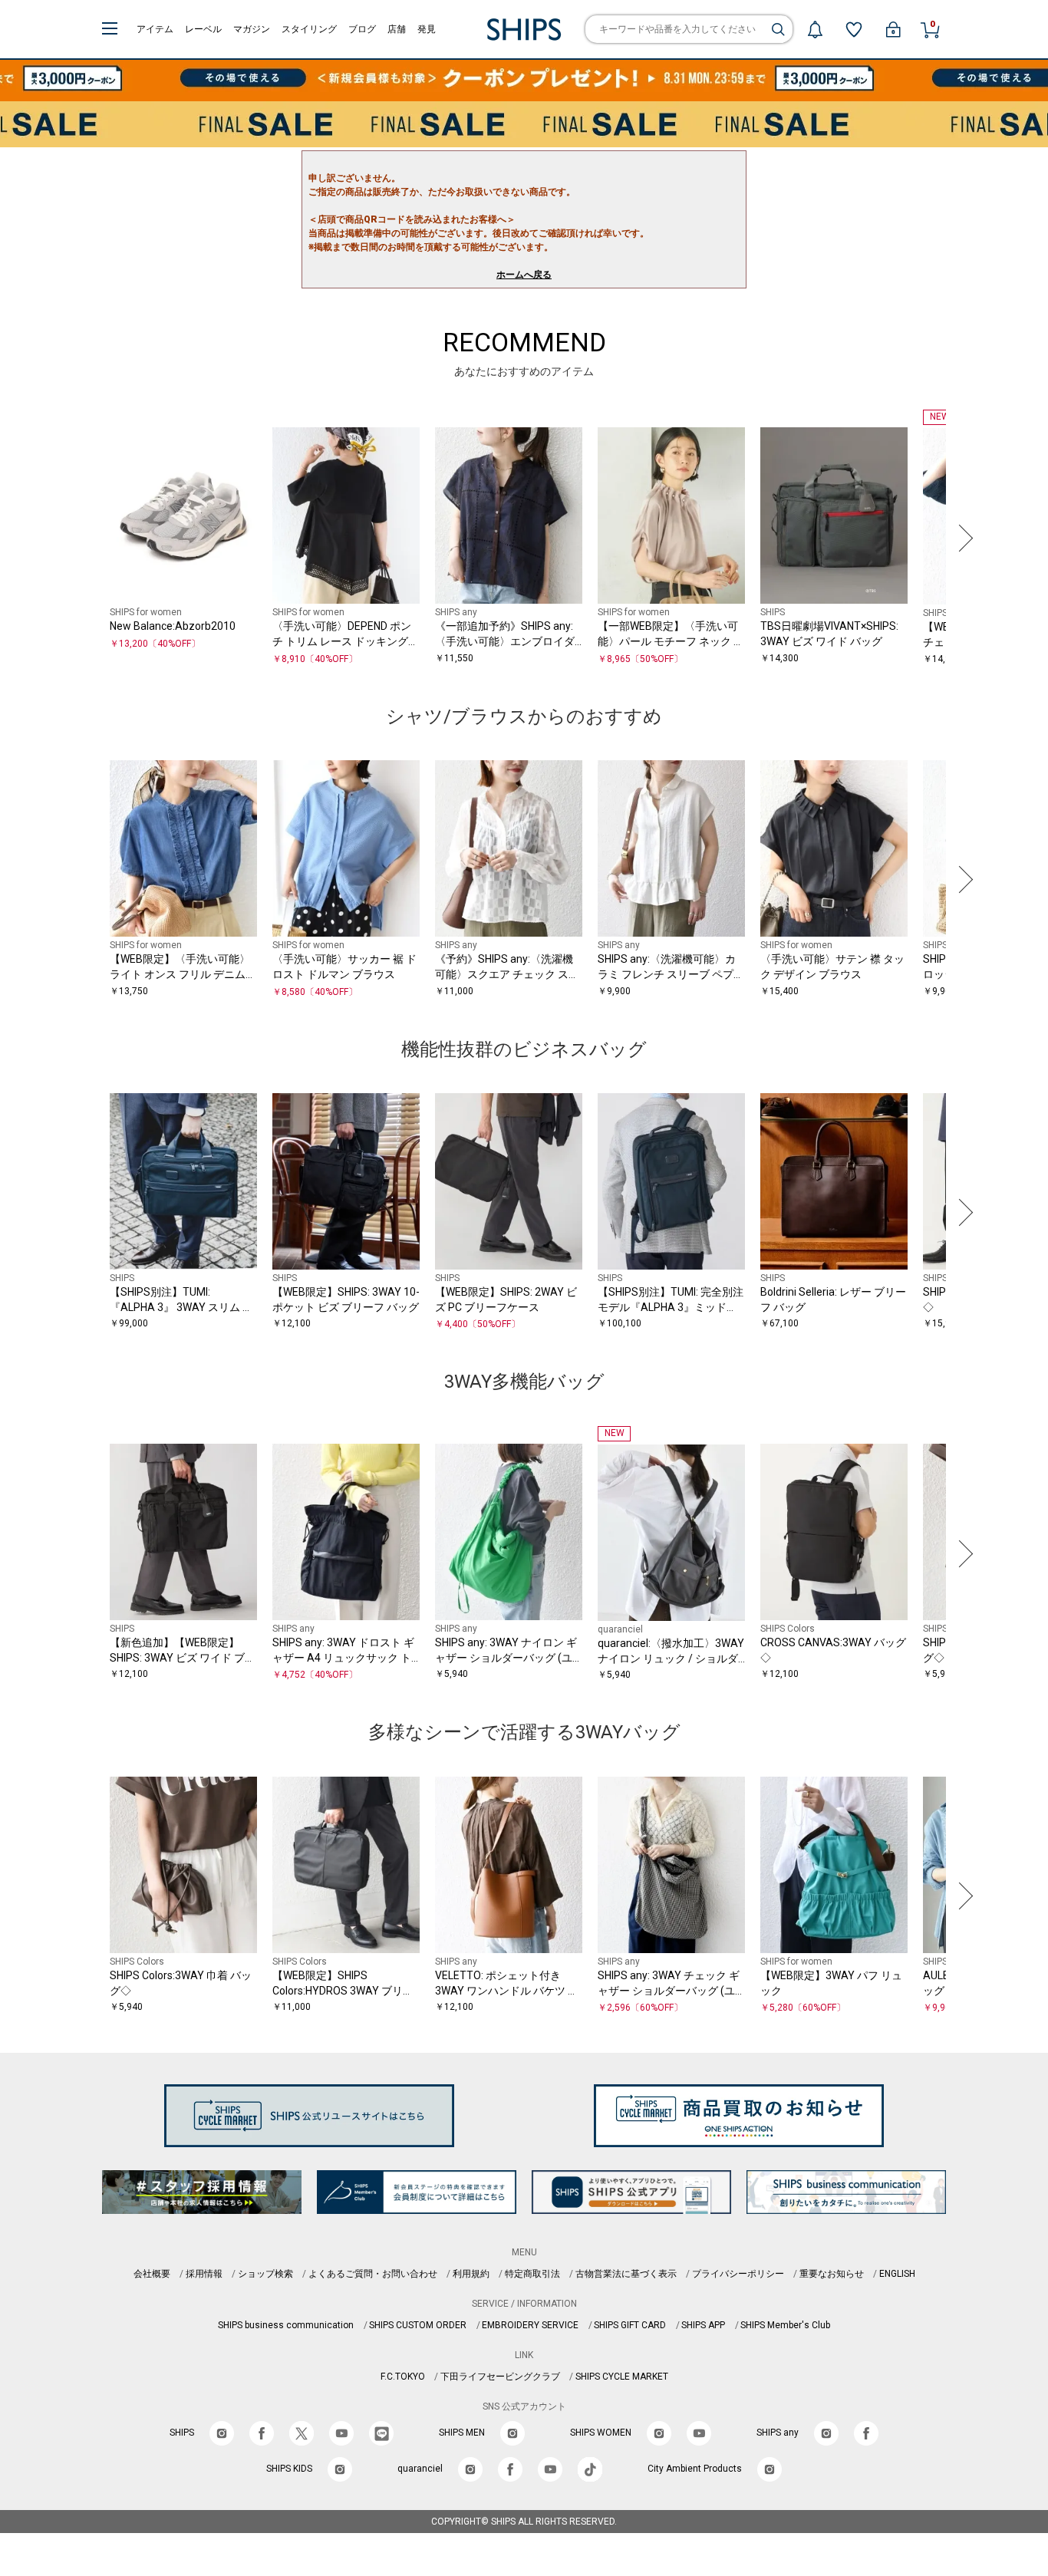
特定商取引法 (532, 2274)
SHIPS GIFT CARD (630, 2325)
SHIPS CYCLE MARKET (622, 2377)
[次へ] (962, 538)
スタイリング (309, 29)
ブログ (362, 29)
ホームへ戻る (524, 275)
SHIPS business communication (286, 2325)
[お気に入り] (854, 29)
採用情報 (204, 2274)
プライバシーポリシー (738, 2274)
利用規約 (471, 2274)
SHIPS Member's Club (785, 2325)
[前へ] (86, 538)
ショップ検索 (265, 2274)
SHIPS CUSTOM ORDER (418, 2325)
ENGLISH (897, 2274)
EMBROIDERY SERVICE (530, 2325)
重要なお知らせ (832, 2274)
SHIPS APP (703, 2325)
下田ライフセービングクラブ (500, 2377)
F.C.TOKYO (403, 2377)
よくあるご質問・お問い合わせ (373, 2274)
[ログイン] (893, 29)
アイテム (155, 29)
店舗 (397, 29)
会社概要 (152, 2274)
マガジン (252, 29)
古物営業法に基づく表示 (626, 2274)
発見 (427, 29)
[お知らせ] (815, 29)
